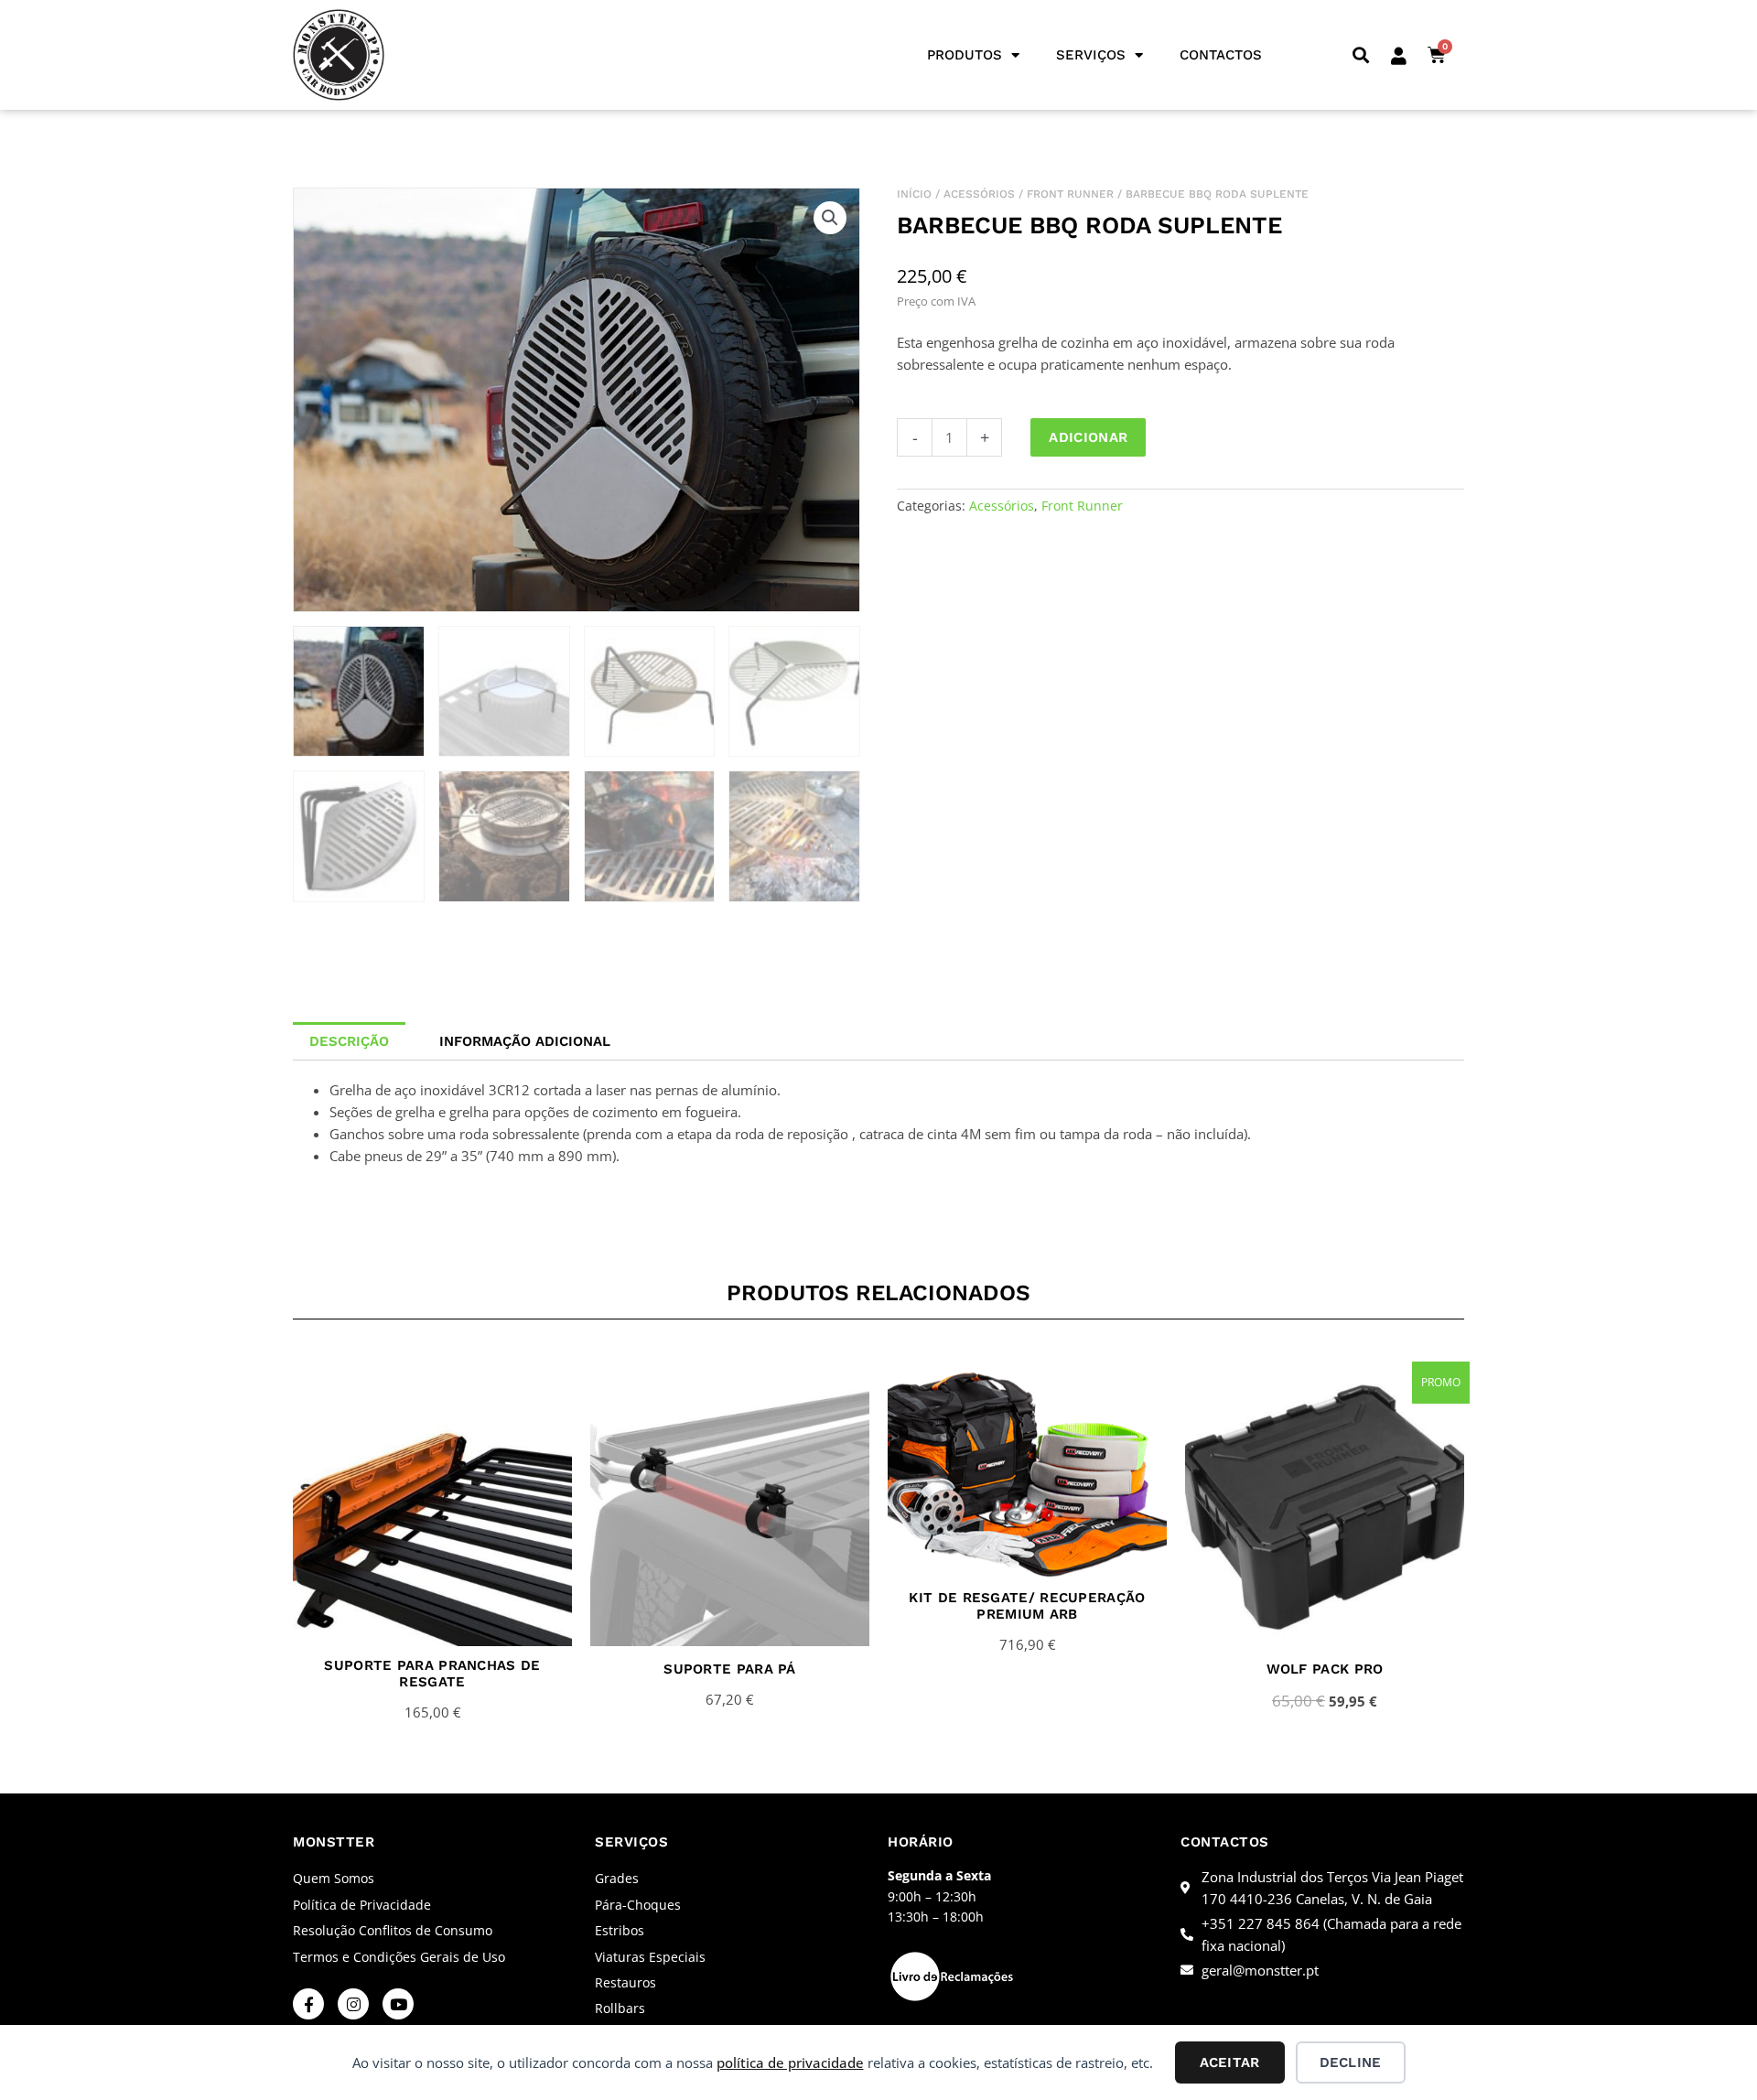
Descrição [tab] (349, 1041)
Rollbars (620, 2008)
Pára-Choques (638, 1905)
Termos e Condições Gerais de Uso (399, 1957)
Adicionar (1088, 437)
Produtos (965, 55)
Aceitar (1229, 2062)
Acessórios (979, 194)
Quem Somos (334, 1878)
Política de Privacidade (362, 1905)
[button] (1360, 55)
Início (914, 194)
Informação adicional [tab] (525, 1041)
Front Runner (1070, 194)
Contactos (1221, 55)
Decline (1350, 2062)
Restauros (625, 1982)
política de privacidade (790, 2062)
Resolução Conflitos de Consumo (393, 1930)
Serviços (1091, 55)
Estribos (620, 1930)
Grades (617, 1878)
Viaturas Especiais (650, 1957)
